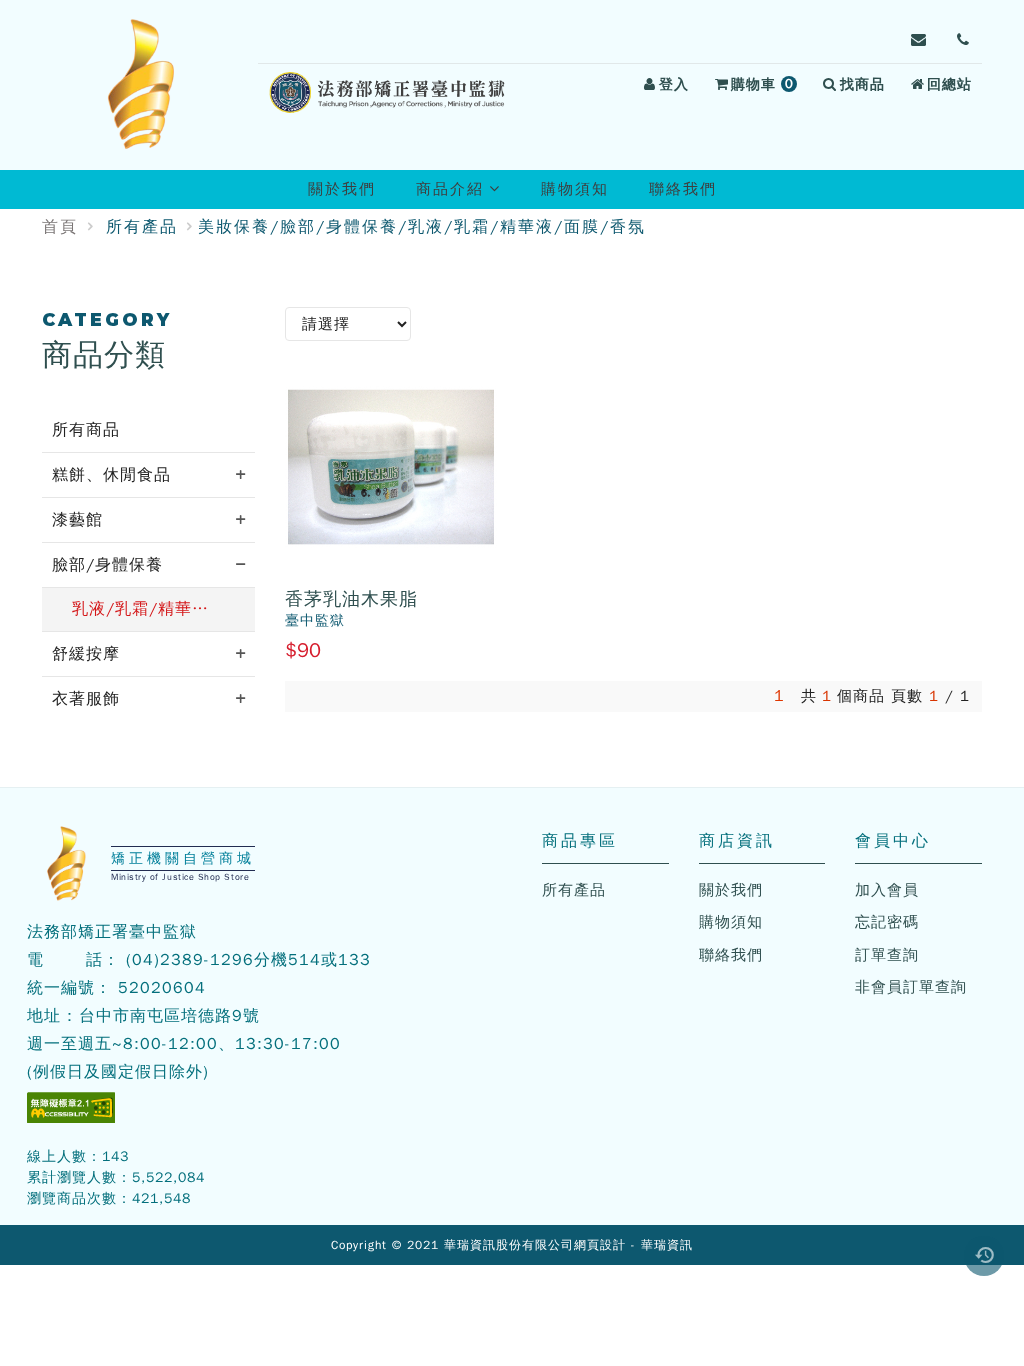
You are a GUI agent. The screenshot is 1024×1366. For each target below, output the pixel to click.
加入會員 (887, 890)
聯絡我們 (683, 189)
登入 (674, 84)
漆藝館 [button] (77, 520)
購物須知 (575, 189)
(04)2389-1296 (190, 960)
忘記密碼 (887, 922)
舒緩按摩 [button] (86, 654)
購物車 (767, 87)
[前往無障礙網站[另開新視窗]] (71, 1107)
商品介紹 (467, 194)
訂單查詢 (887, 955)
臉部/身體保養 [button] (107, 565)
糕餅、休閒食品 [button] (111, 475)
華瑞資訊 (667, 1245)
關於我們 (342, 189)
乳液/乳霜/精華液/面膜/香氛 (163, 609)
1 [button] (779, 696)
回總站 (949, 84)
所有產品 (142, 227)
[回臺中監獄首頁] (142, 85)
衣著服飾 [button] (86, 699)
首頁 (60, 227)
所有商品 (86, 430)
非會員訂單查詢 (911, 987)
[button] (984, 1256)
